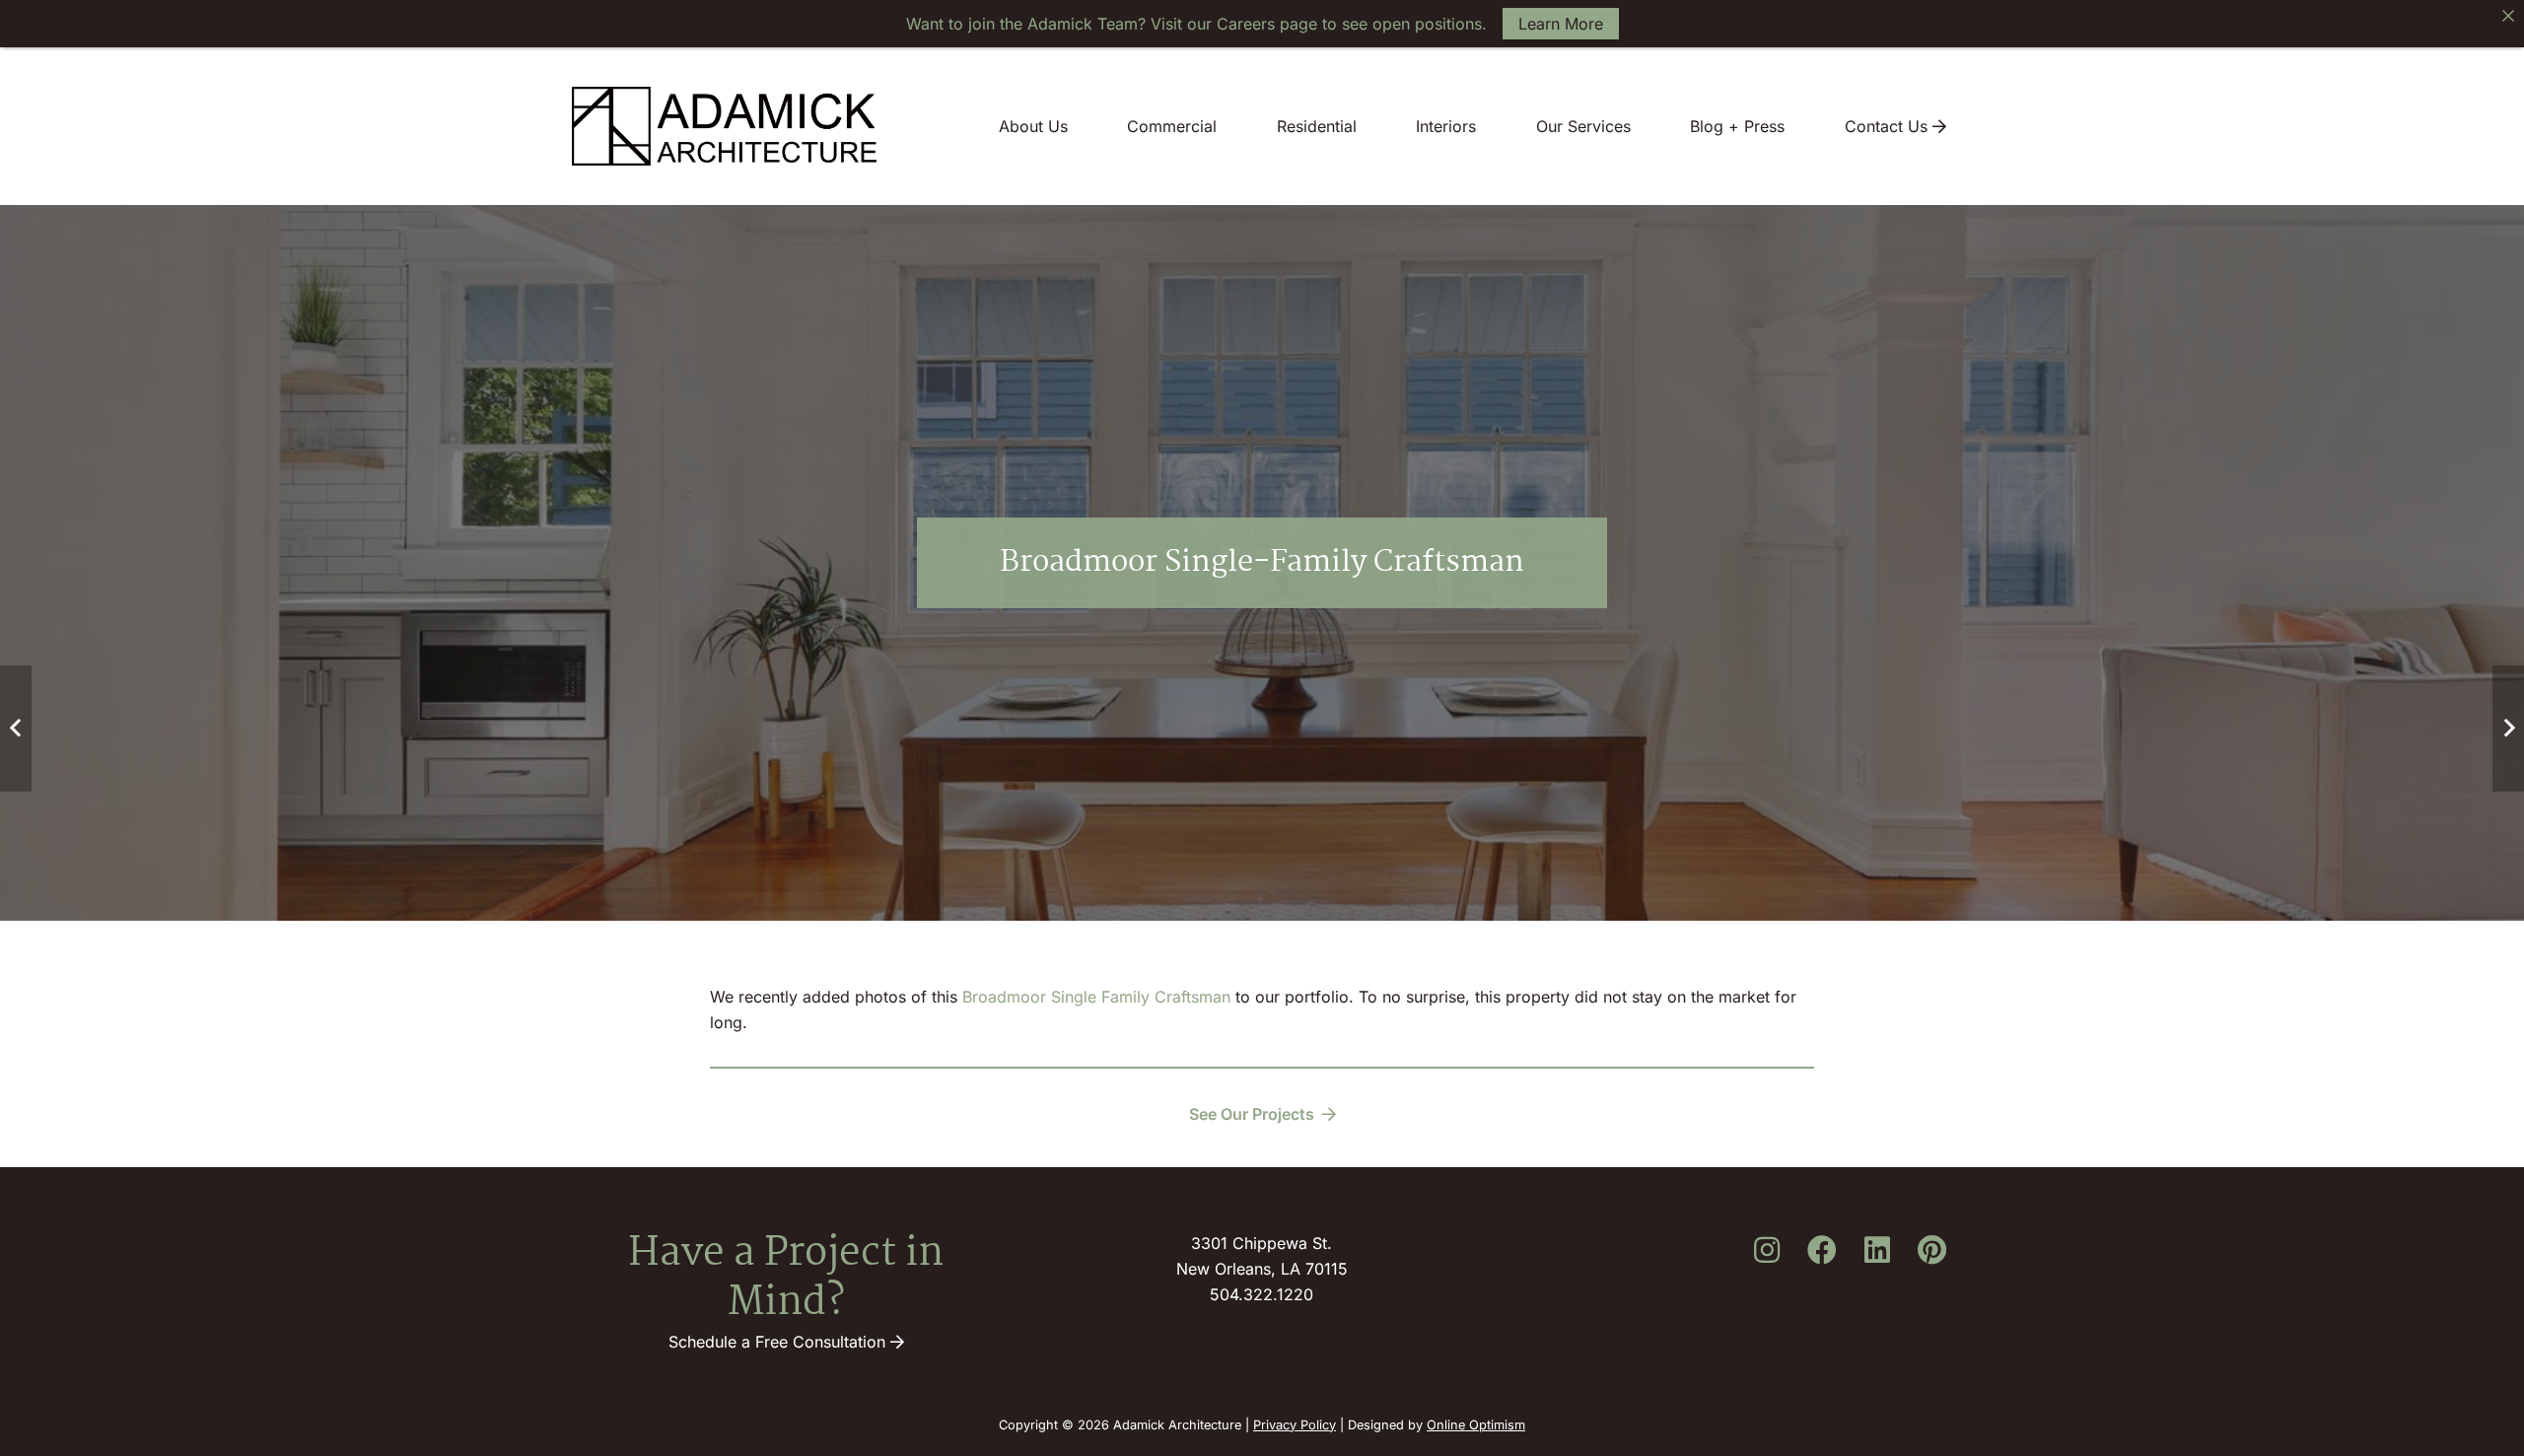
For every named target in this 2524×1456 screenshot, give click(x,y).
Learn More (1561, 24)
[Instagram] (1767, 1250)
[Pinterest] (1932, 1250)
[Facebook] (1822, 1250)
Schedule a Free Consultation (779, 1342)
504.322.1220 (1262, 1294)
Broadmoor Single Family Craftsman (1096, 997)
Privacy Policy (1295, 1425)
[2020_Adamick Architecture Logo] (724, 126)
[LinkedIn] (1877, 1250)
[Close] (2508, 16)
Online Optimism (1476, 1425)
